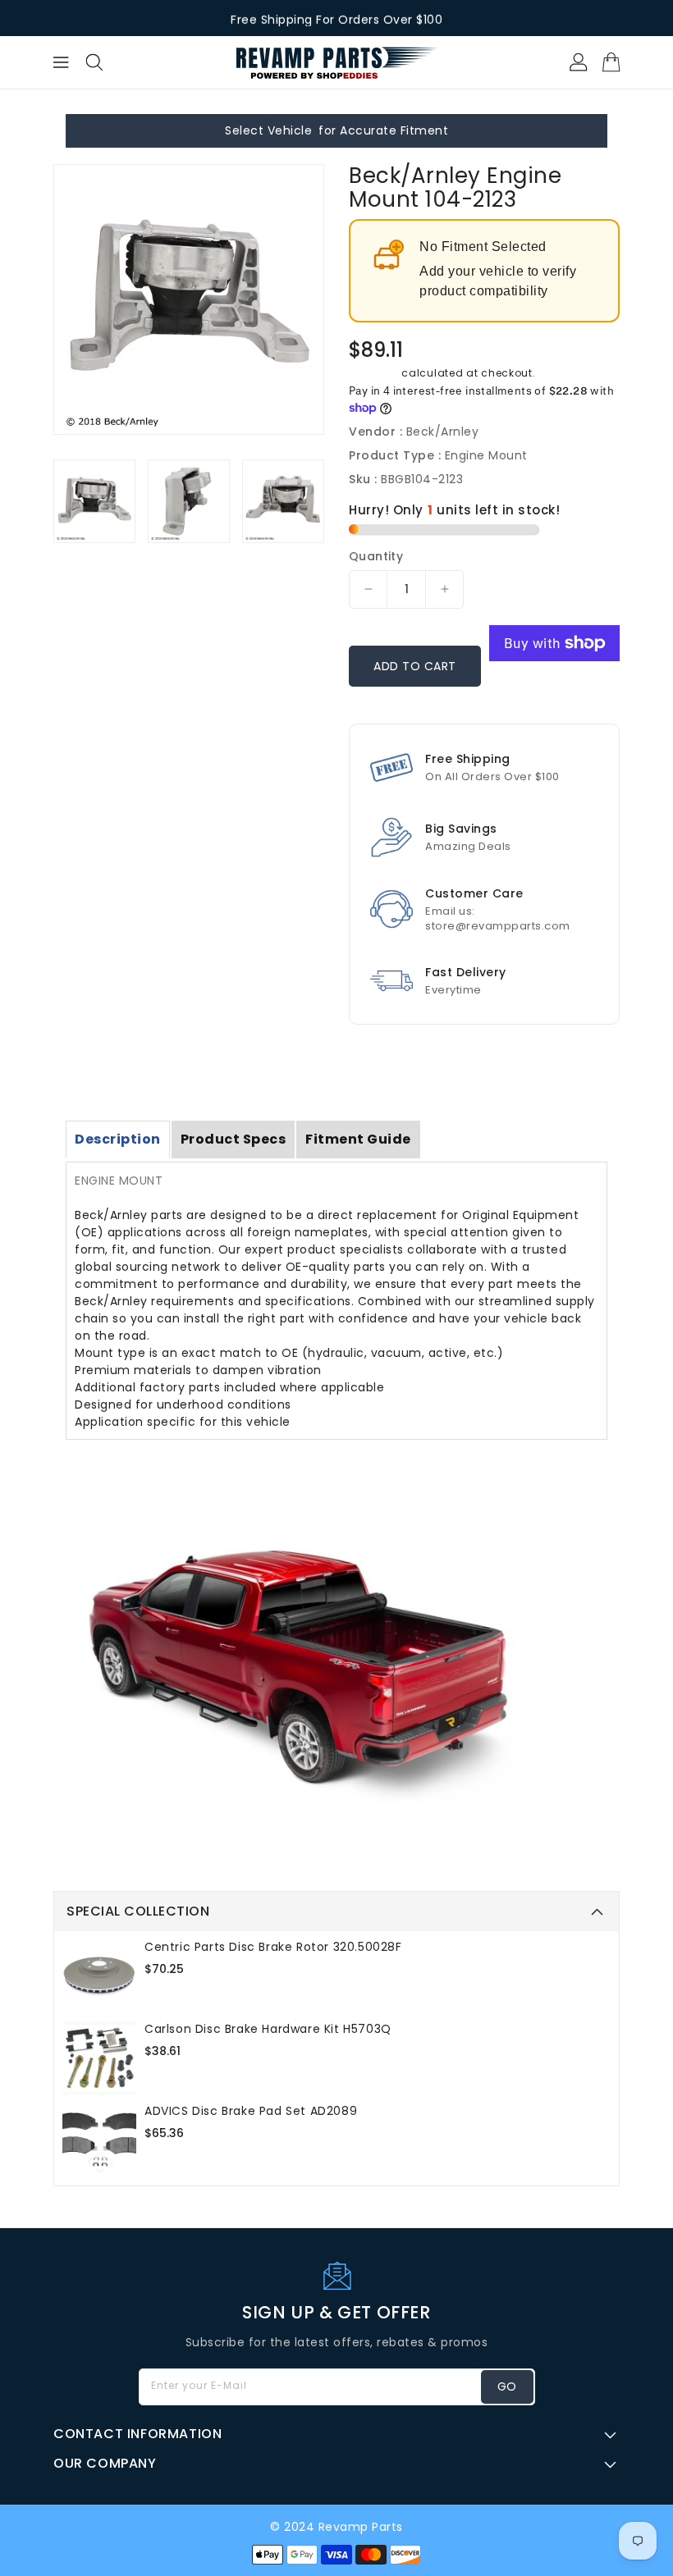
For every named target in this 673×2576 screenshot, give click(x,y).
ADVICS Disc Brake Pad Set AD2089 (251, 2111)
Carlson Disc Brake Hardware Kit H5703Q (268, 2029)
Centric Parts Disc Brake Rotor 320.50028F (273, 1947)
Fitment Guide (358, 1139)
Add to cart (415, 666)
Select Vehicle (268, 130)
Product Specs (233, 1139)
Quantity (376, 556)
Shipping (374, 373)
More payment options (555, 690)
